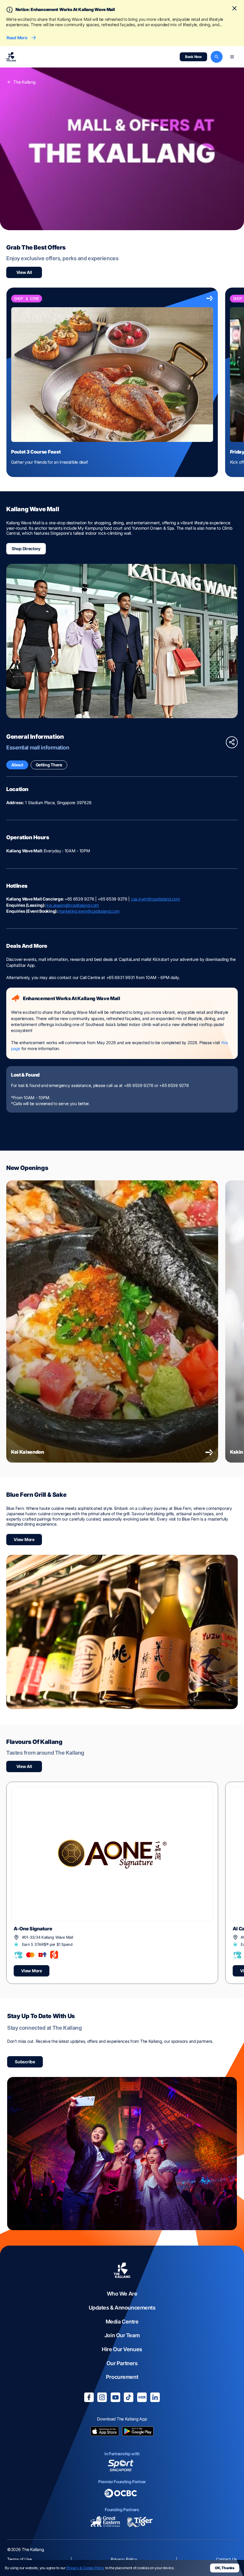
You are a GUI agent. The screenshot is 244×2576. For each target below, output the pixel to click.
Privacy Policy (124, 2559)
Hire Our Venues (122, 2349)
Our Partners (122, 2363)
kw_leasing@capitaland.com (73, 905)
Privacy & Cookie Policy (85, 2568)
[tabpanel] (122, 957)
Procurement (122, 2377)
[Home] (122, 2271)
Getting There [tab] (49, 765)
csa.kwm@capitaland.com (155, 899)
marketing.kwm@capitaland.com (89, 911)
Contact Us (226, 2559)
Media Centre (122, 2322)
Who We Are (122, 2294)
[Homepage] (11, 57)
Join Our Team (122, 2335)
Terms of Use (19, 2559)
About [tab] (17, 765)
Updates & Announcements (122, 2308)
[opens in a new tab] (105, 2432)
